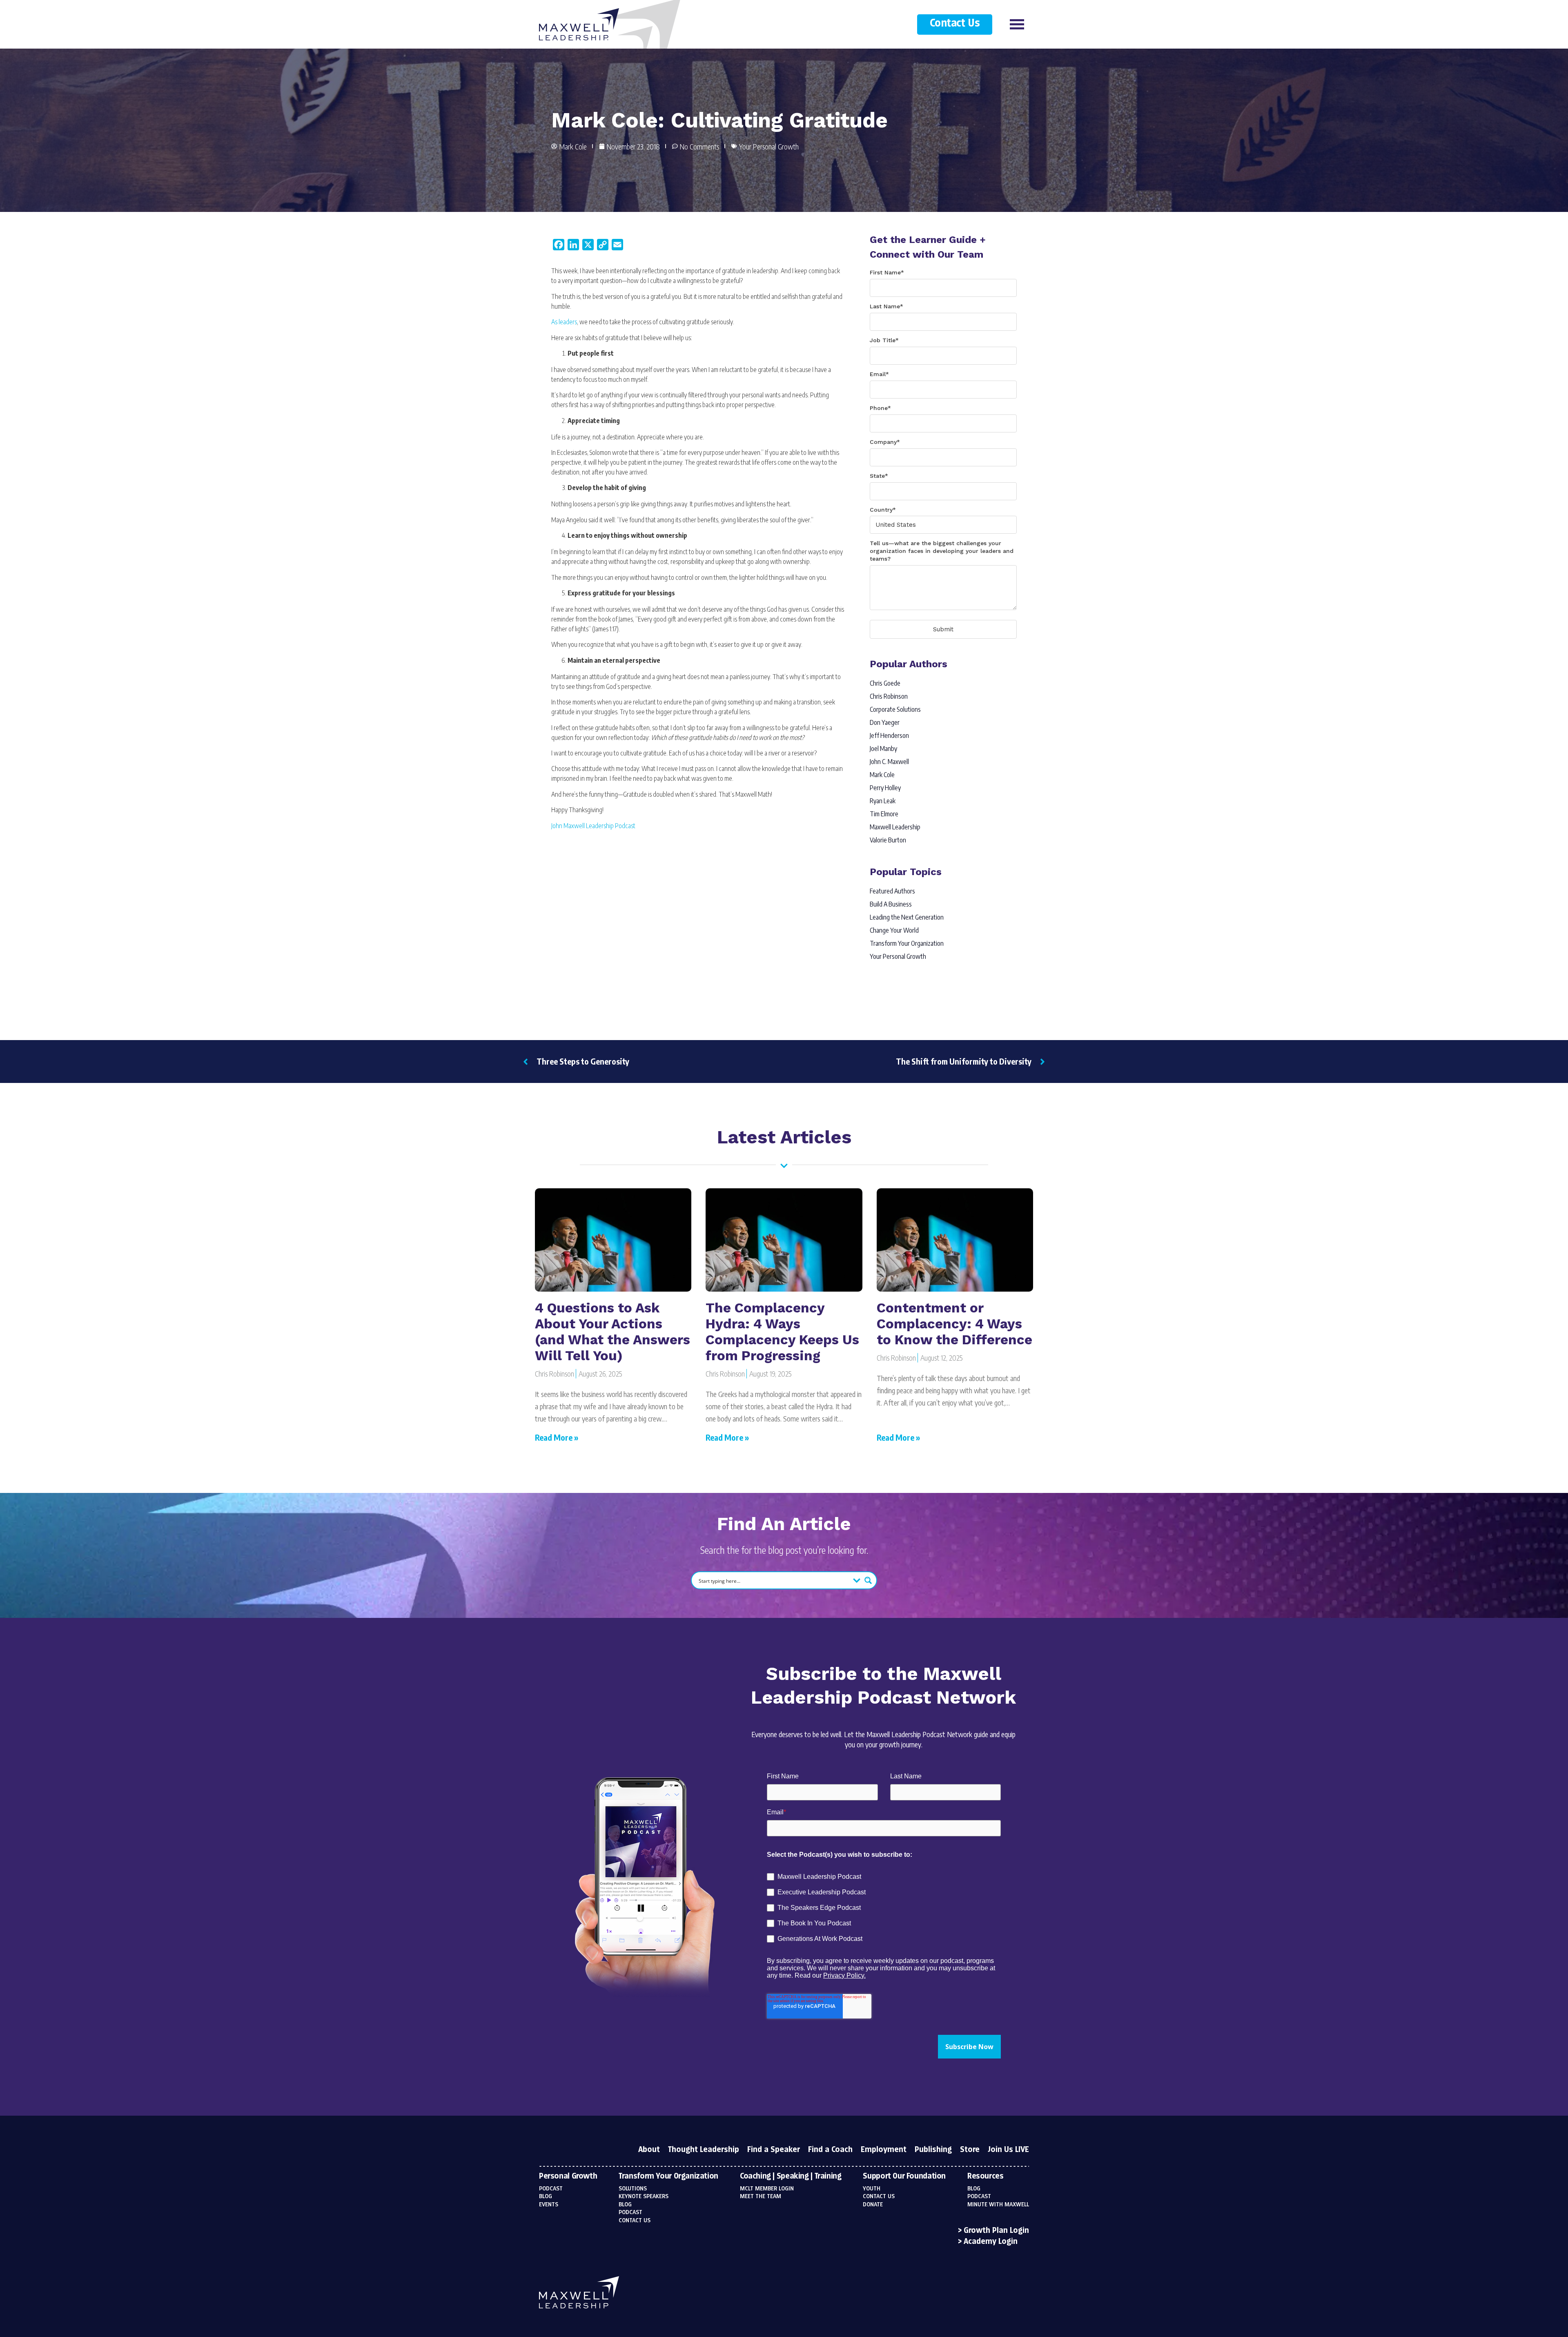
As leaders (564, 322)
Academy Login (991, 2242)
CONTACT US (879, 2197)
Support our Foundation (904, 2177)
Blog (546, 2197)
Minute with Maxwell (998, 2205)
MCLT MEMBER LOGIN (767, 2189)
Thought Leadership (704, 2150)
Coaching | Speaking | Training (791, 2177)
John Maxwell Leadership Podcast (593, 826)
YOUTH (872, 2189)
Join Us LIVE (1008, 2150)
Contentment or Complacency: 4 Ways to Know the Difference (954, 1324)
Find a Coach (830, 2150)
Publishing (933, 2150)
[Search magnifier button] (868, 1580)
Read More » (557, 1437)
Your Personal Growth (769, 146)
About (649, 2150)
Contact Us (955, 23)
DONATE (873, 2205)
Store (970, 2150)
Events (549, 2205)
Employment (884, 2150)
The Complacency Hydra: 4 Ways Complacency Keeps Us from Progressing (782, 1332)
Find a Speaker (774, 2150)
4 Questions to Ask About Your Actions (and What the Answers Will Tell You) (612, 1332)
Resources (986, 2177)
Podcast (551, 2189)
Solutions (633, 2189)
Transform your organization (668, 2177)
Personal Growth (568, 2177)
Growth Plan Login (996, 2231)
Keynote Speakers (644, 2197)
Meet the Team (761, 2197)
